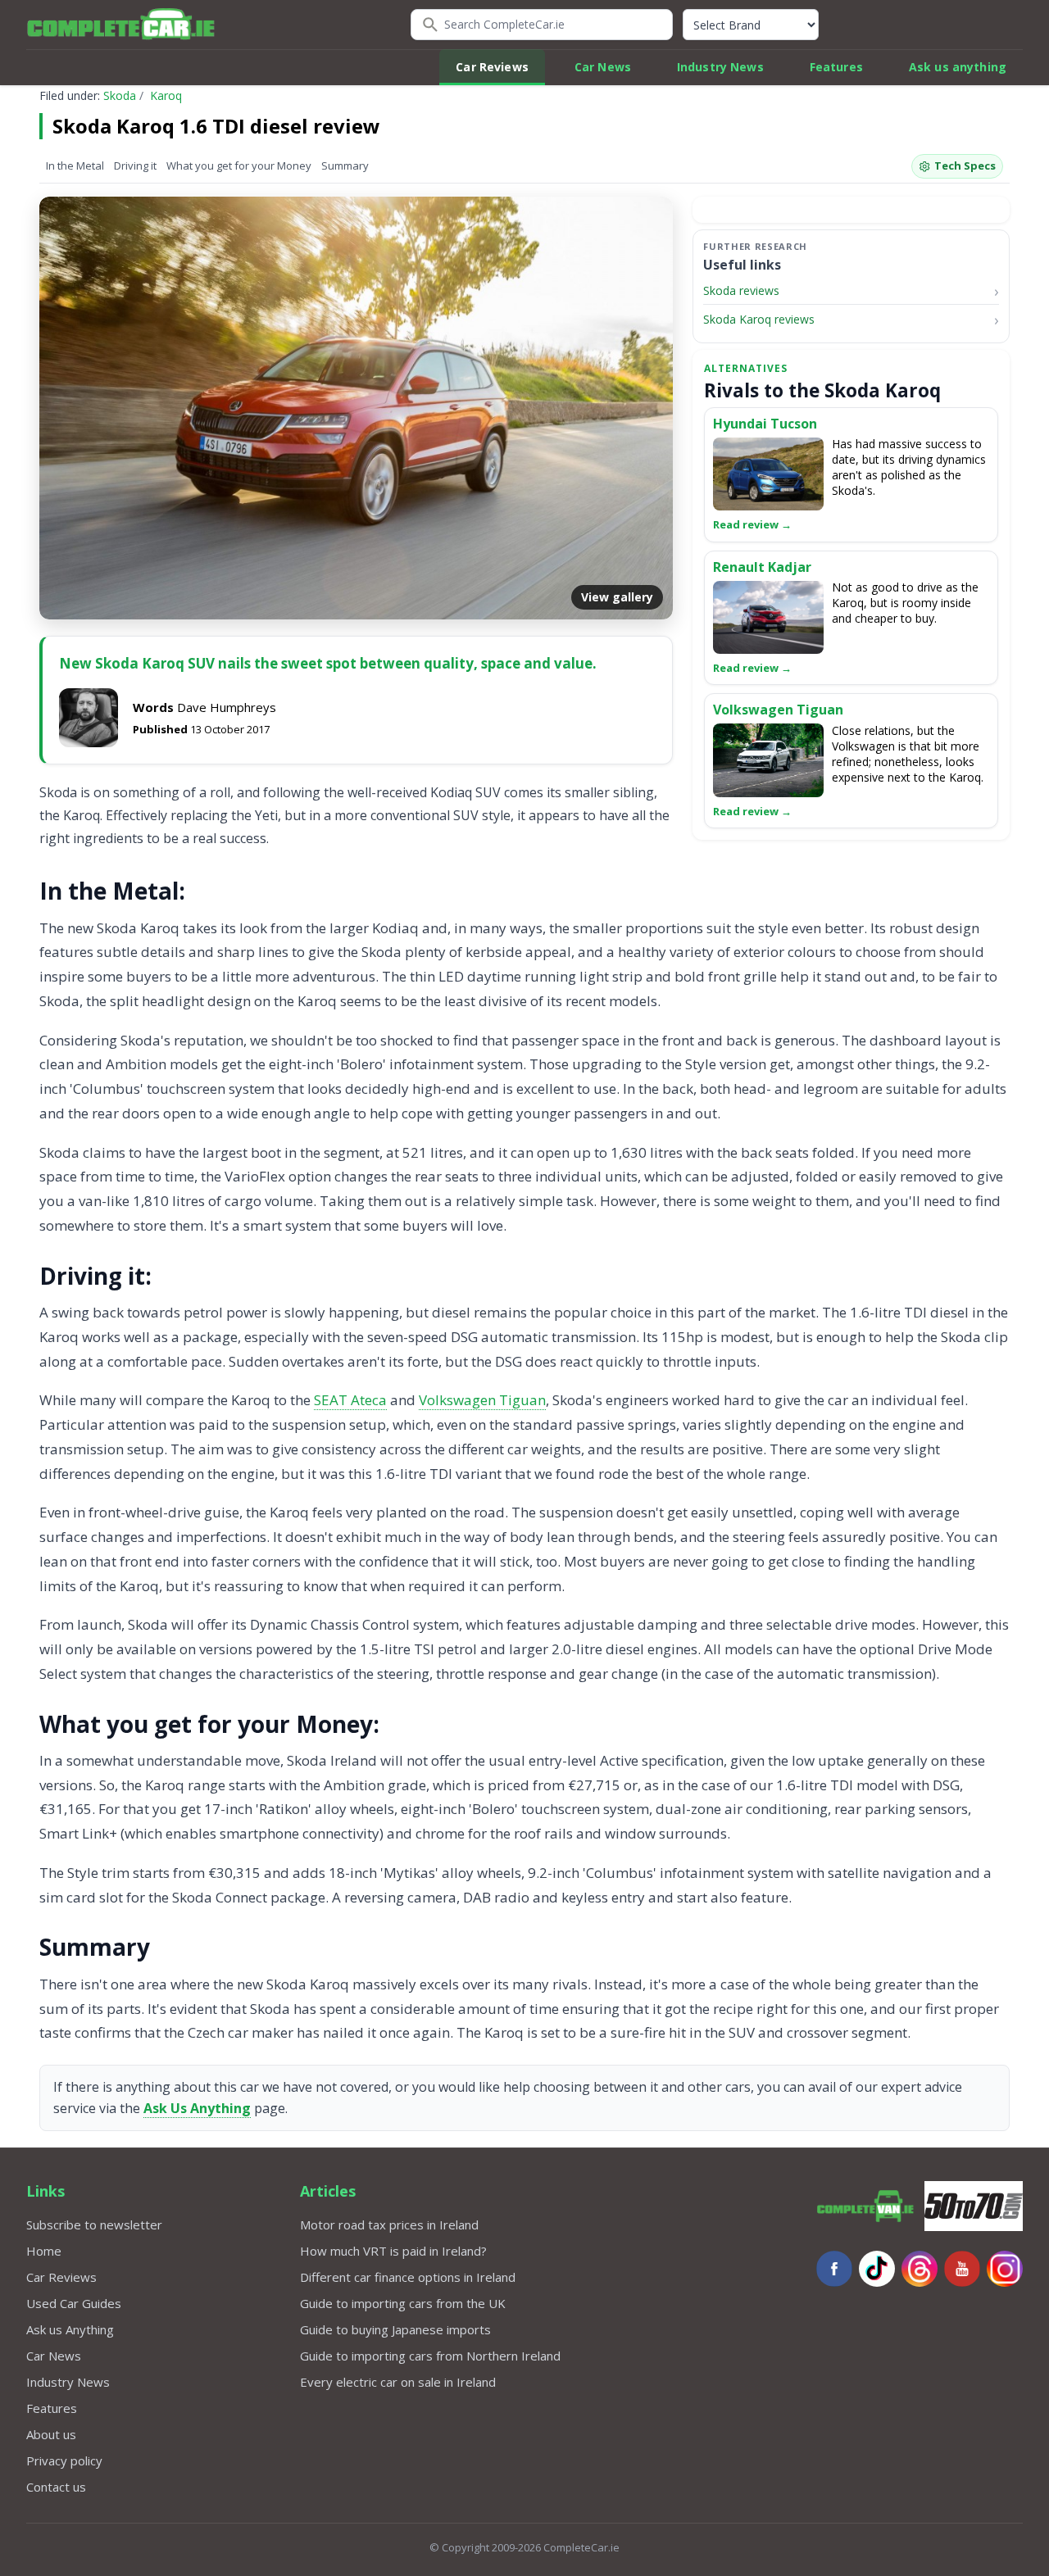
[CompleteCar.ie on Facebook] (834, 2269)
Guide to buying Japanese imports (395, 2329)
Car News (603, 67)
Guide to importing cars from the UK (403, 2303)
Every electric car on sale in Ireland (398, 2382)
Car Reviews (492, 67)
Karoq (166, 95)
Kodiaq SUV (465, 792)
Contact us (56, 2487)
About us (51, 2434)
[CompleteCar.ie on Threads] (920, 2269)
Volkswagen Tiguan (482, 1400)
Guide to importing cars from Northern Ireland (430, 2356)
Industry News (720, 67)
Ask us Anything (70, 2329)
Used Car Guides (74, 2303)
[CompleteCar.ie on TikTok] (877, 2269)
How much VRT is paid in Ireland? (393, 2251)
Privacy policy (64, 2460)
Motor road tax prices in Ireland (389, 2225)
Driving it (135, 166)
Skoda (120, 95)
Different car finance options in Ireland (408, 2277)
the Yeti (254, 815)
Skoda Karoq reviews (759, 320)
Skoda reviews (741, 290)
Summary (345, 166)
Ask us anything (958, 67)
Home (44, 2251)
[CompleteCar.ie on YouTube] (962, 2269)
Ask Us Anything (197, 2108)
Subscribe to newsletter (94, 2225)
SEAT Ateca (350, 1400)
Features (836, 67)
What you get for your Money (239, 166)
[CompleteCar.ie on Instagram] (1005, 2269)
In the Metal (75, 166)
